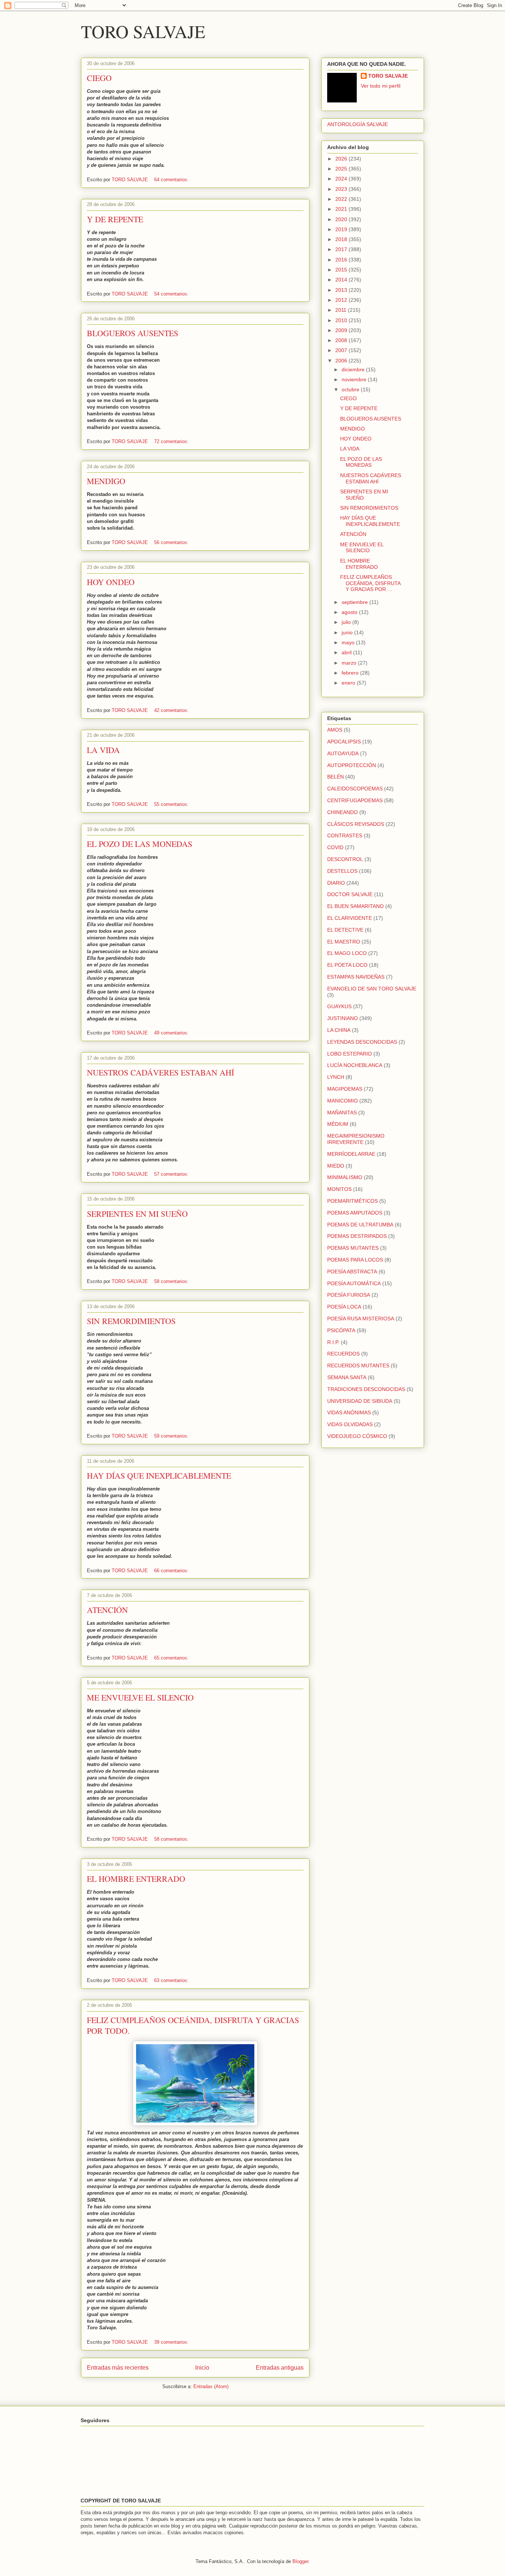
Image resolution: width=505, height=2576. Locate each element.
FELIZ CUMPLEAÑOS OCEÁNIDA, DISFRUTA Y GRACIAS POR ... (370, 583)
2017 (342, 249)
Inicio (202, 2368)
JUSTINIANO (343, 1018)
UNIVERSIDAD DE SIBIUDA (360, 1401)
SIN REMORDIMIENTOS (131, 1321)
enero (349, 683)
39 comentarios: (172, 2342)
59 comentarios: (172, 1436)
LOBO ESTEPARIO (350, 1054)
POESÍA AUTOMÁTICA (354, 1283)
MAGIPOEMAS (345, 1089)
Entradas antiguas (280, 2368)
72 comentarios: (172, 441)
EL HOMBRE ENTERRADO (136, 1879)
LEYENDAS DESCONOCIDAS (362, 1042)
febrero (351, 673)
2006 (342, 361)
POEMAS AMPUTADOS (355, 1213)
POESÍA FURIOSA (349, 1295)
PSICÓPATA (341, 1330)
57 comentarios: (172, 1174)
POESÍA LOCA (344, 1307)
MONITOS (339, 1189)
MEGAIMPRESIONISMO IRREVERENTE (356, 1139)
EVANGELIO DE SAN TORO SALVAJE (372, 989)
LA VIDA (103, 750)
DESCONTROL (345, 859)
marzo (350, 663)
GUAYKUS (339, 1006)
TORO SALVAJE (143, 31)
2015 (342, 270)
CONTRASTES (345, 835)
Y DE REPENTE (115, 219)
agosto (350, 612)
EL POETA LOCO (347, 965)
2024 (342, 179)
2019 (342, 229)
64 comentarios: (172, 180)
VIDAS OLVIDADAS (350, 1424)
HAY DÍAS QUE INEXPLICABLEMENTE (159, 1476)
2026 (342, 159)
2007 (342, 350)
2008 (342, 340)
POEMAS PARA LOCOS (355, 1260)
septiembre (355, 602)
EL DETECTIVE (345, 930)
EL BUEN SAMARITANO (355, 906)
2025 (342, 169)
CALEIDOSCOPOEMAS (355, 789)
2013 (342, 290)
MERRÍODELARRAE (351, 1154)
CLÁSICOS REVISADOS (356, 824)
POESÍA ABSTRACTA (352, 1272)
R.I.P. (333, 1342)
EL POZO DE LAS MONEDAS (140, 844)
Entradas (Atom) (211, 2386)
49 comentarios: (172, 1033)
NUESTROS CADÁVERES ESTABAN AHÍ (160, 1072)
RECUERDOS (343, 1354)
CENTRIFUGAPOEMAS (355, 800)
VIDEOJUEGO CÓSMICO (357, 1436)
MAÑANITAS (342, 1113)
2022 (342, 199)
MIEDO (336, 1166)
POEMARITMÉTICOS (353, 1201)
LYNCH (336, 1077)
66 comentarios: (172, 1571)
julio (347, 622)
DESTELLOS (342, 871)
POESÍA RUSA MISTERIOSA (361, 1319)
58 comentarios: (172, 1281)
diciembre (354, 369)
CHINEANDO (343, 812)
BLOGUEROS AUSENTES (133, 333)
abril (347, 652)
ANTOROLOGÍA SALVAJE (357, 124)
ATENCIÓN (107, 1610)
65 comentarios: (172, 1658)
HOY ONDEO (111, 582)
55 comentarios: (172, 804)
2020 (342, 219)
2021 (342, 209)
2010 (342, 320)
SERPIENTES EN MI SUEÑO (137, 1214)
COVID (335, 847)
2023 (342, 189)
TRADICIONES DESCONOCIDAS (366, 1389)
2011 (342, 310)
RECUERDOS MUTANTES (358, 1365)
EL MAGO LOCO (347, 953)
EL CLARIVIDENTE (350, 918)
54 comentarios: (172, 294)
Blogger (300, 2561)
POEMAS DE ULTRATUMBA (360, 1225)
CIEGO (99, 78)
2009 (342, 330)
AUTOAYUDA (343, 753)
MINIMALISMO (345, 1177)
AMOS (335, 730)
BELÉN (335, 777)
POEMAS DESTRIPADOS (357, 1236)
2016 (342, 260)
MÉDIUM (338, 1124)
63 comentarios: (172, 1980)
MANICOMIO (343, 1101)
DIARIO (336, 883)
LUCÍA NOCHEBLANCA (355, 1065)
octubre (351, 389)
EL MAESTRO (344, 942)
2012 (342, 300)
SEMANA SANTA (347, 1377)
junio (348, 632)
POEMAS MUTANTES (353, 1248)
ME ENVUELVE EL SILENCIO (140, 1697)
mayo (349, 642)
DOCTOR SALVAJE (350, 894)
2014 (342, 280)
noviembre (355, 379)
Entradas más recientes (118, 2368)
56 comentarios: (172, 542)
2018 (342, 239)
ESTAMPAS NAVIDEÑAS (356, 977)
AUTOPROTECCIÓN (352, 765)
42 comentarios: (172, 710)
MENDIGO (106, 481)
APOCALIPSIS (344, 742)
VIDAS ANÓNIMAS (349, 1412)
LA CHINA (339, 1030)
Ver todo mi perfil (381, 86)
